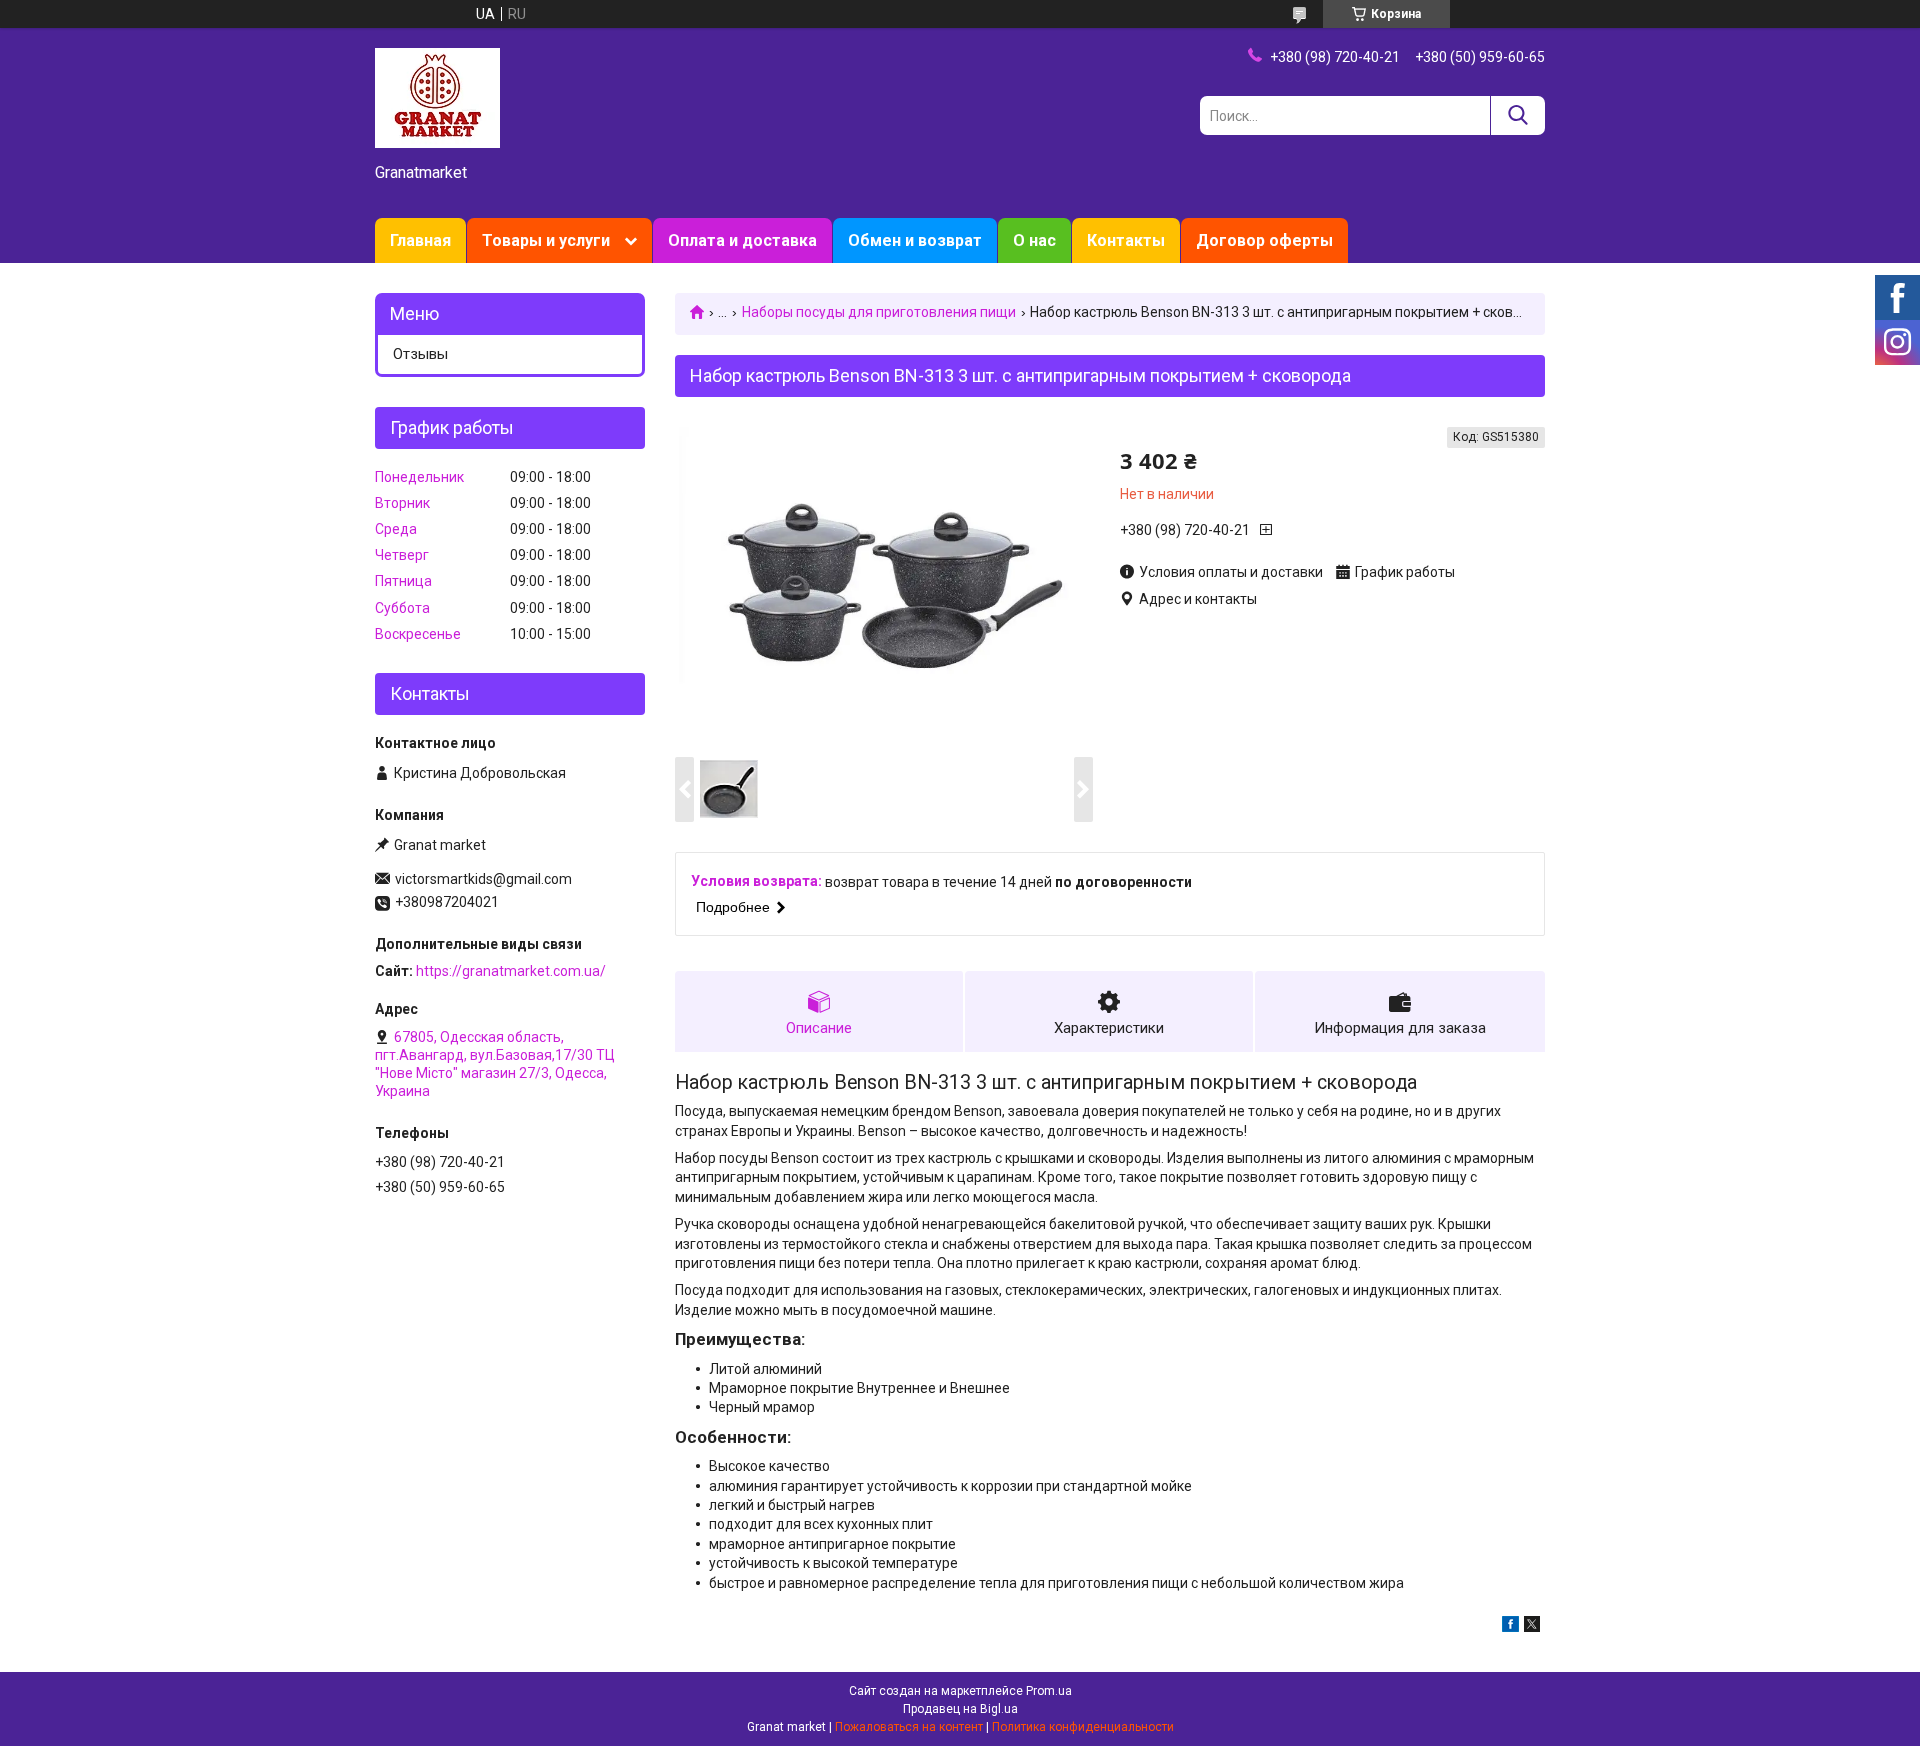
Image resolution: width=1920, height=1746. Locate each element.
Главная (420, 240)
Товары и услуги (546, 240)
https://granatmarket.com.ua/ (511, 971)
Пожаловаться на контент (909, 1727)
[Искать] (1517, 115)
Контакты (1126, 240)
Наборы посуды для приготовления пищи (879, 312)
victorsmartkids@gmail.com (483, 879)
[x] (1532, 1627)
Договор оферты (1264, 240)
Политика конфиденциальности (1083, 1727)
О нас (1034, 240)
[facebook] (1510, 1627)
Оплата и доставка (742, 240)
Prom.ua (1049, 1691)
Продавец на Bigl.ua (960, 1709)
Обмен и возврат (915, 240)
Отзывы (420, 354)
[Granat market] (437, 97)
